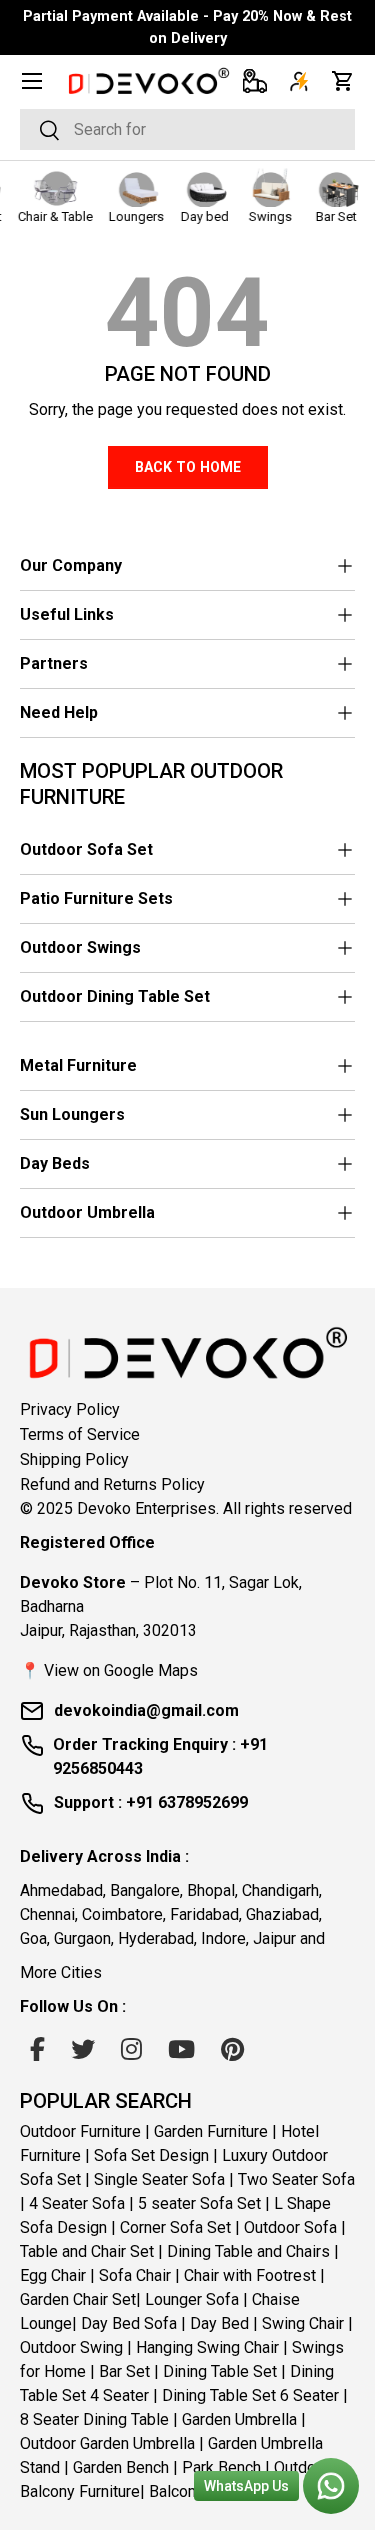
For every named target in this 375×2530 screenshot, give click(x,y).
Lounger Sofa (192, 2299)
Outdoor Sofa (290, 2227)
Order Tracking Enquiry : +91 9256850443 (160, 1756)
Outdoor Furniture (80, 2131)
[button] (343, 81)
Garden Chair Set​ (78, 2299)
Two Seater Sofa (296, 2179)
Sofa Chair (135, 2275)
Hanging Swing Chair (207, 2347)
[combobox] (187, 129)
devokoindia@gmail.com (146, 1710)
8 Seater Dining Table (94, 2419)
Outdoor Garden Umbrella (107, 2443)
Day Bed (219, 2323)
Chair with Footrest (250, 2275)
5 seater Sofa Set (199, 2203)
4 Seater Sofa (77, 2203)
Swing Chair (303, 2323)
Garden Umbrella (239, 2419)
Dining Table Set (220, 2371)
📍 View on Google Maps (109, 1670)
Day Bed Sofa (129, 2323)
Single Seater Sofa (159, 2179)
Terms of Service (80, 1434)
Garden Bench (121, 2467)
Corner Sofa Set (175, 2227)
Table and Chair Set (87, 2251)
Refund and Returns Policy (112, 1484)
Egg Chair (53, 2275)
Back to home (188, 467)
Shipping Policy (74, 1459)
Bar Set (124, 2371)
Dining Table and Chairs (248, 2251)
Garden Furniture (211, 2131)
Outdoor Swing (71, 2347)
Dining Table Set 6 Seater (250, 2395)
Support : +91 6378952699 (151, 1802)
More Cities (61, 1972)
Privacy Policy (70, 1409)
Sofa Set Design (151, 2155)
